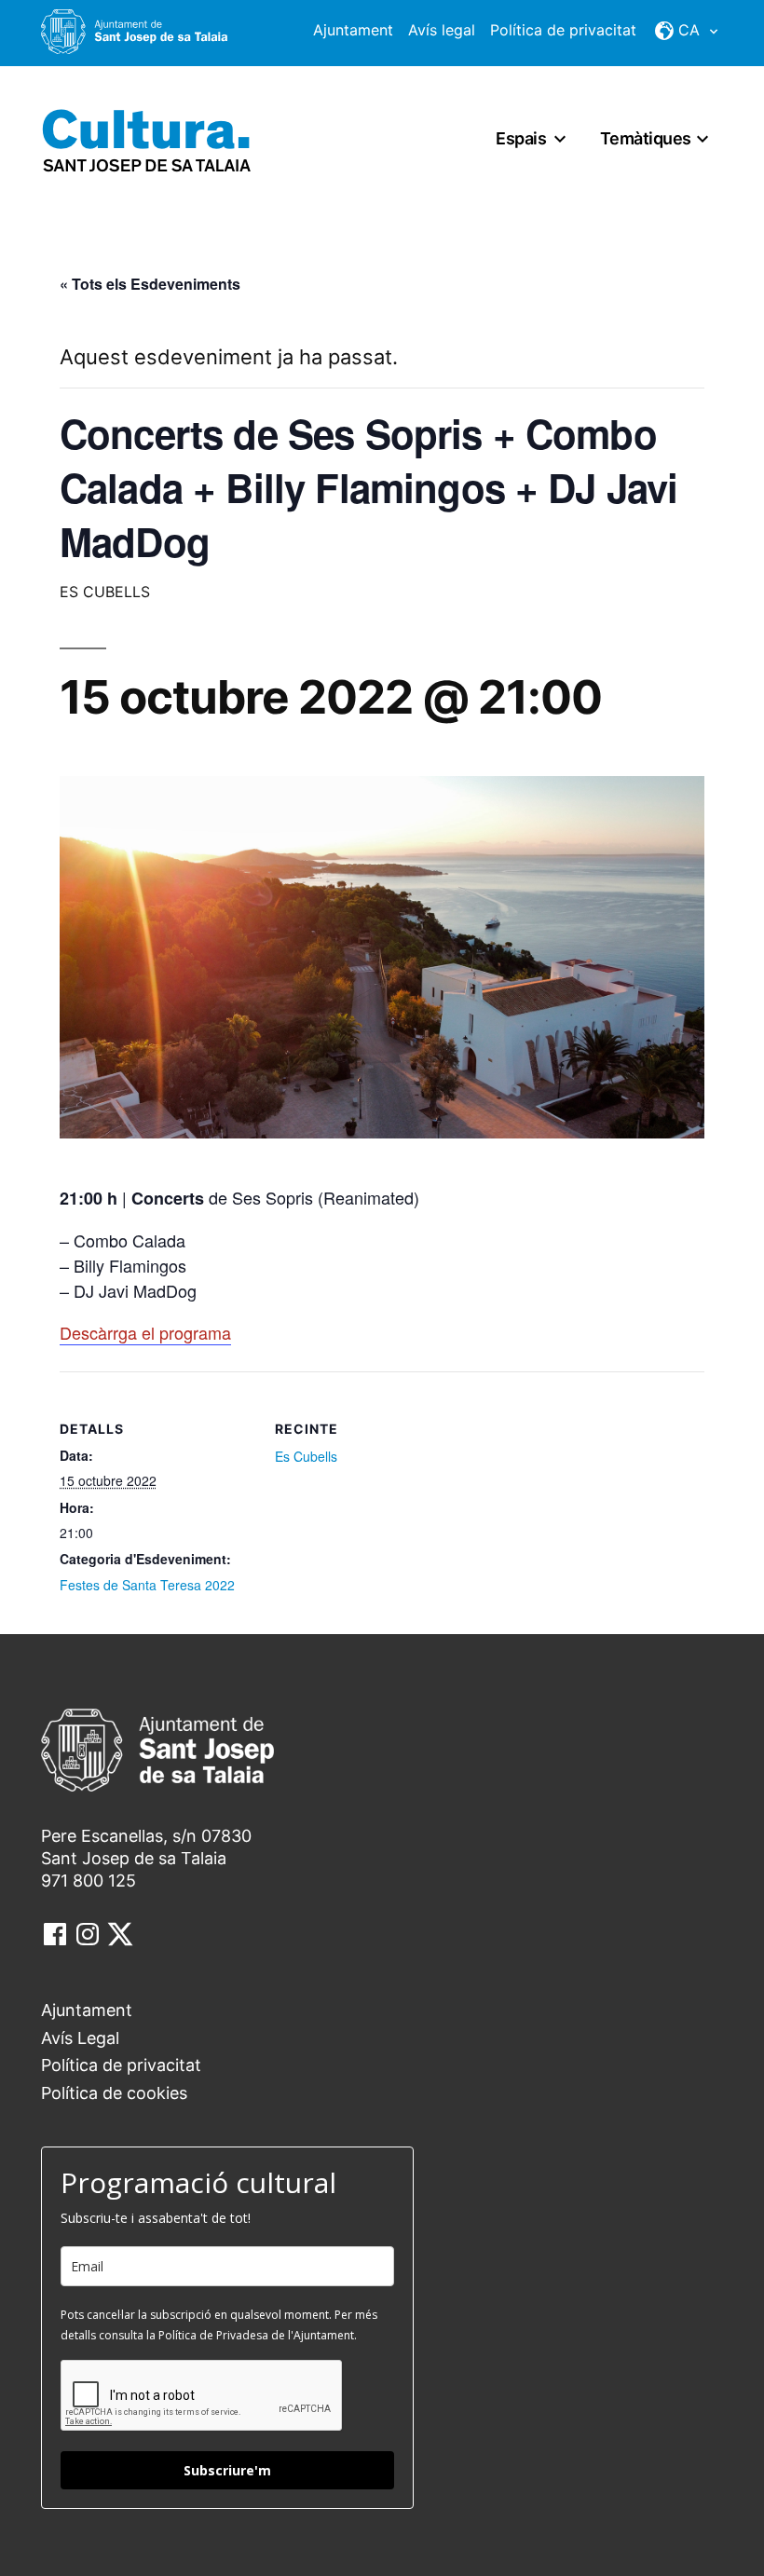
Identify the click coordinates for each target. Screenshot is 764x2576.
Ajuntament (353, 30)
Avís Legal (80, 2038)
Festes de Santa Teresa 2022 (147, 1585)
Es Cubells (306, 1456)
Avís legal (442, 30)
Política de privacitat (563, 30)
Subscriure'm (227, 2470)
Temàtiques (646, 138)
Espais (521, 138)
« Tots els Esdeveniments (150, 284)
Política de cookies (114, 2093)
